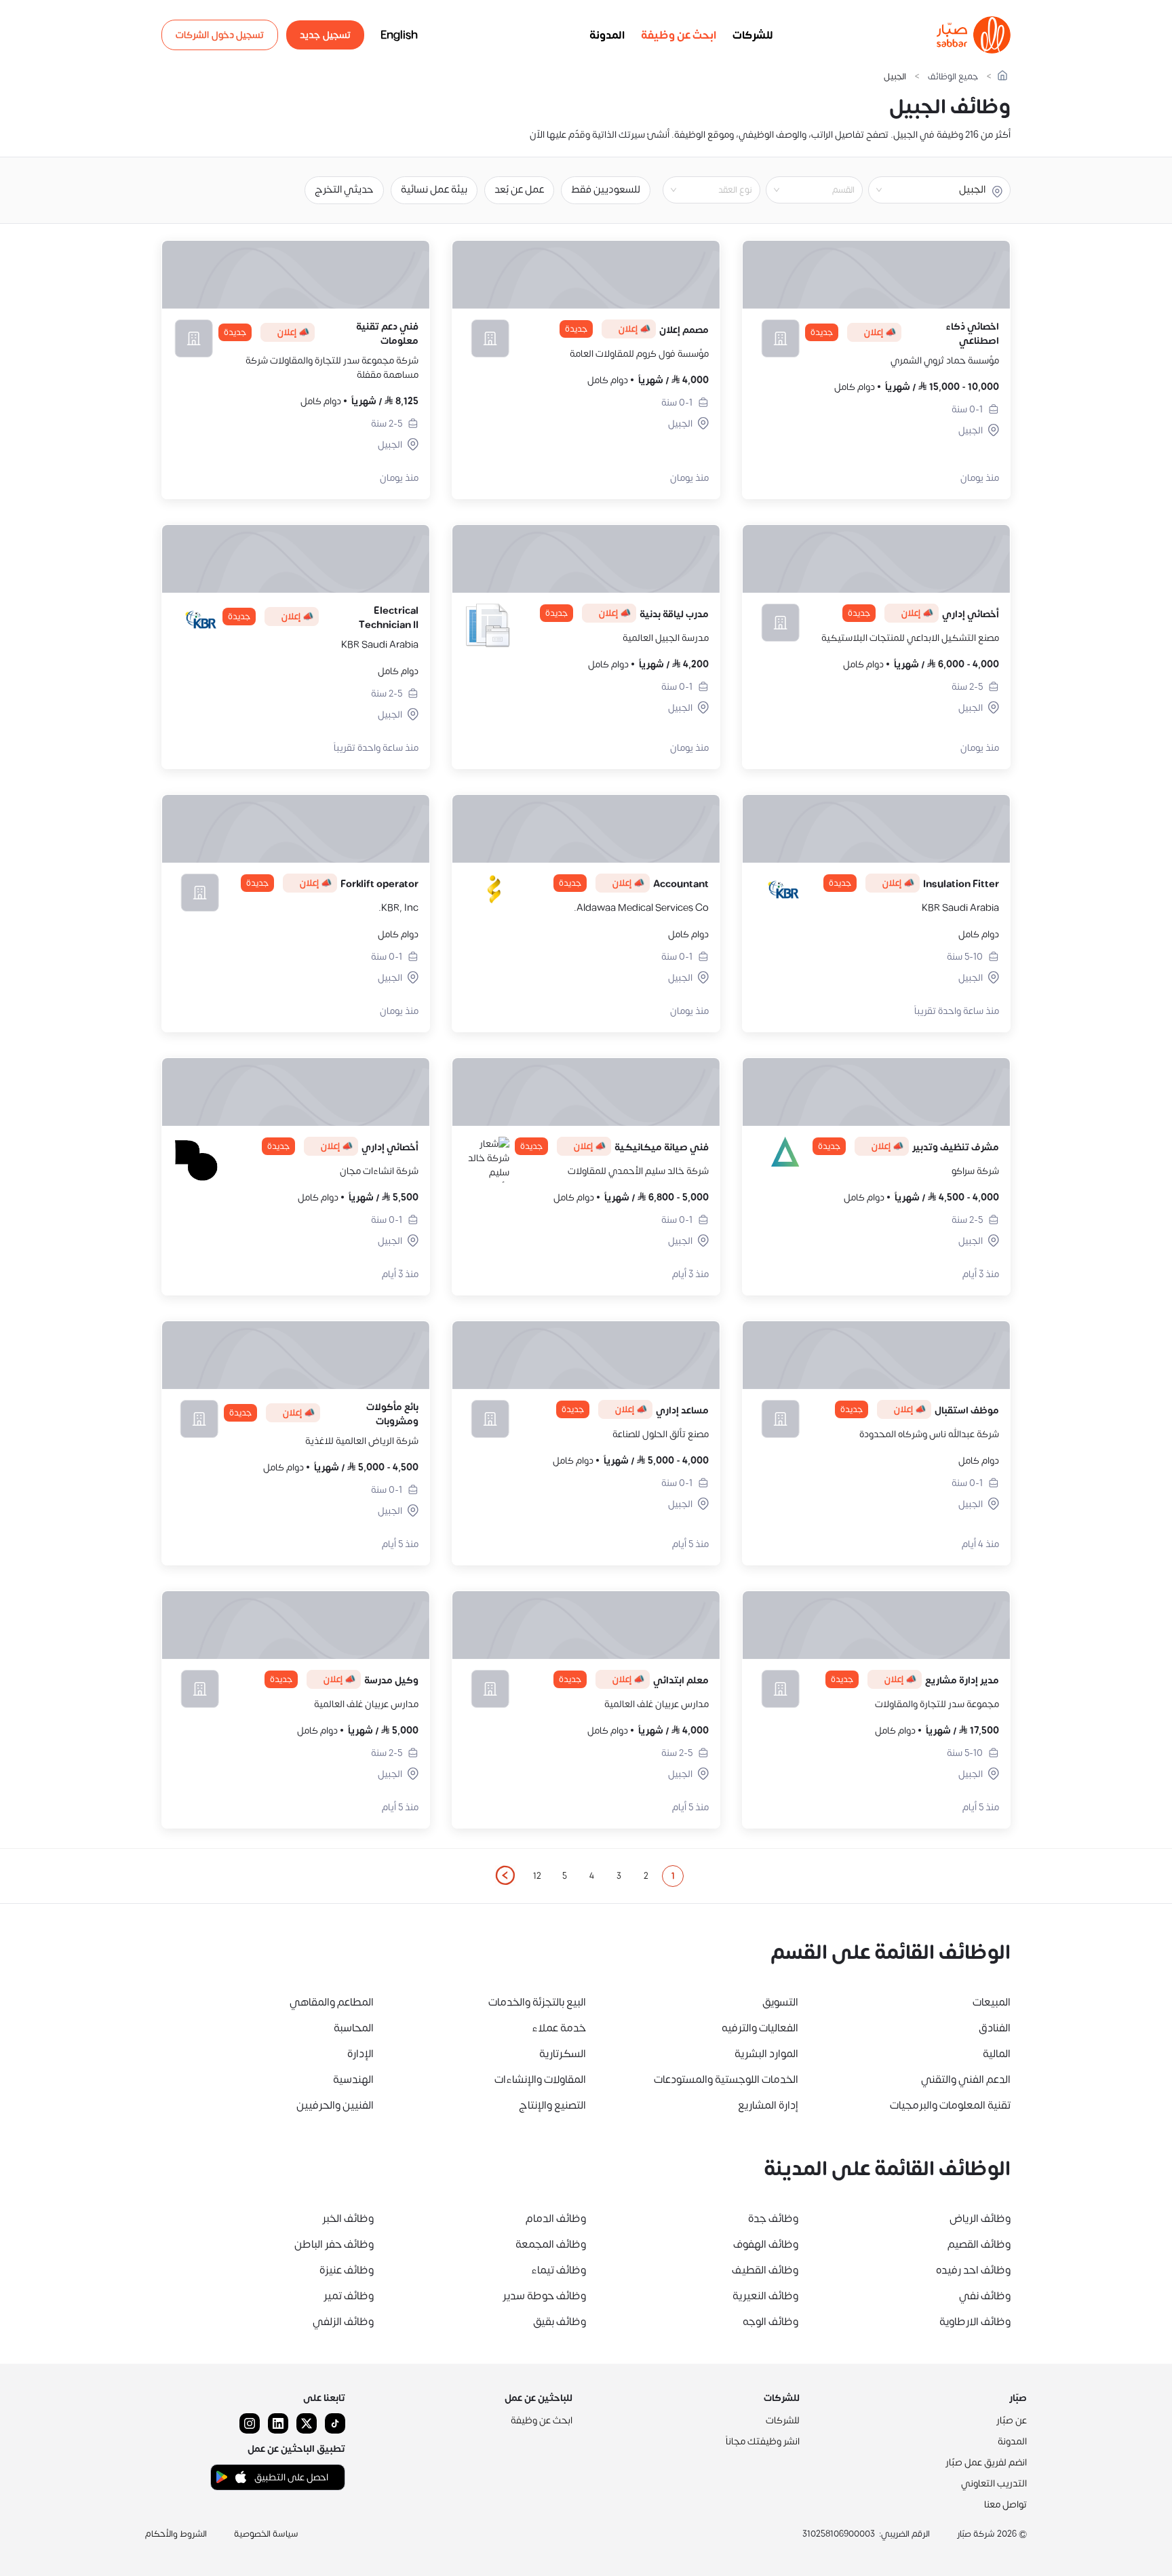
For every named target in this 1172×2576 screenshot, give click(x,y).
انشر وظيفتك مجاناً (763, 2441)
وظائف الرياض (980, 2219)
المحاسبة (354, 2028)
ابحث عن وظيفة (679, 35)
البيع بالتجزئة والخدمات (537, 2002)
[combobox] (803, 190)
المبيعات (992, 2002)
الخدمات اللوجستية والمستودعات (726, 2080)
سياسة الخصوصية (266, 2534)
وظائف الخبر (348, 2219)
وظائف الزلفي (343, 2322)
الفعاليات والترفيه (760, 2028)
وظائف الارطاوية (975, 2322)
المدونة (607, 35)
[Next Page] (505, 1876)
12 (537, 1876)
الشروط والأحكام (176, 2534)
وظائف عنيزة (347, 2270)
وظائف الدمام (556, 2219)
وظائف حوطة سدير (544, 2296)
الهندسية (353, 2080)
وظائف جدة (773, 2219)
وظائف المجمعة (551, 2244)
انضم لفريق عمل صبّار (986, 2462)
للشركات (753, 35)
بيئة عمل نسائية (434, 190)
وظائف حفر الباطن (334, 2244)
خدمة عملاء (559, 2028)
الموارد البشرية (766, 2054)
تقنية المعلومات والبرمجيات (950, 2105)
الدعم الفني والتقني (966, 2080)
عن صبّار (1012, 2420)
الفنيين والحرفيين (335, 2105)
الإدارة (360, 2054)
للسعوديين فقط (606, 190)
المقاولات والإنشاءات (540, 2080)
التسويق (780, 2002)
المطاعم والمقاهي (332, 2002)
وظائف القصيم (979, 2244)
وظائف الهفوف (766, 2244)
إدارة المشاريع (768, 2105)
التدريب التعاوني (994, 2483)
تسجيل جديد (325, 35)
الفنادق (995, 2028)
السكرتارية (563, 2054)
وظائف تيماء (559, 2270)
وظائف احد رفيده (973, 2270)
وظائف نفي (985, 2296)
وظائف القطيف (765, 2270)
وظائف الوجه (770, 2322)
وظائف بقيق (560, 2322)
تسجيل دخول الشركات (220, 35)
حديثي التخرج (344, 190)
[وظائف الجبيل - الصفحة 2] (505, 1875)
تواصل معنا (1005, 2504)
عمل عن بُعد (519, 190)
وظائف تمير (349, 2296)
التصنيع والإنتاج (552, 2105)
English (399, 35)
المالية (997, 2054)
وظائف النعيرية (765, 2296)
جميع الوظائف (953, 77)
